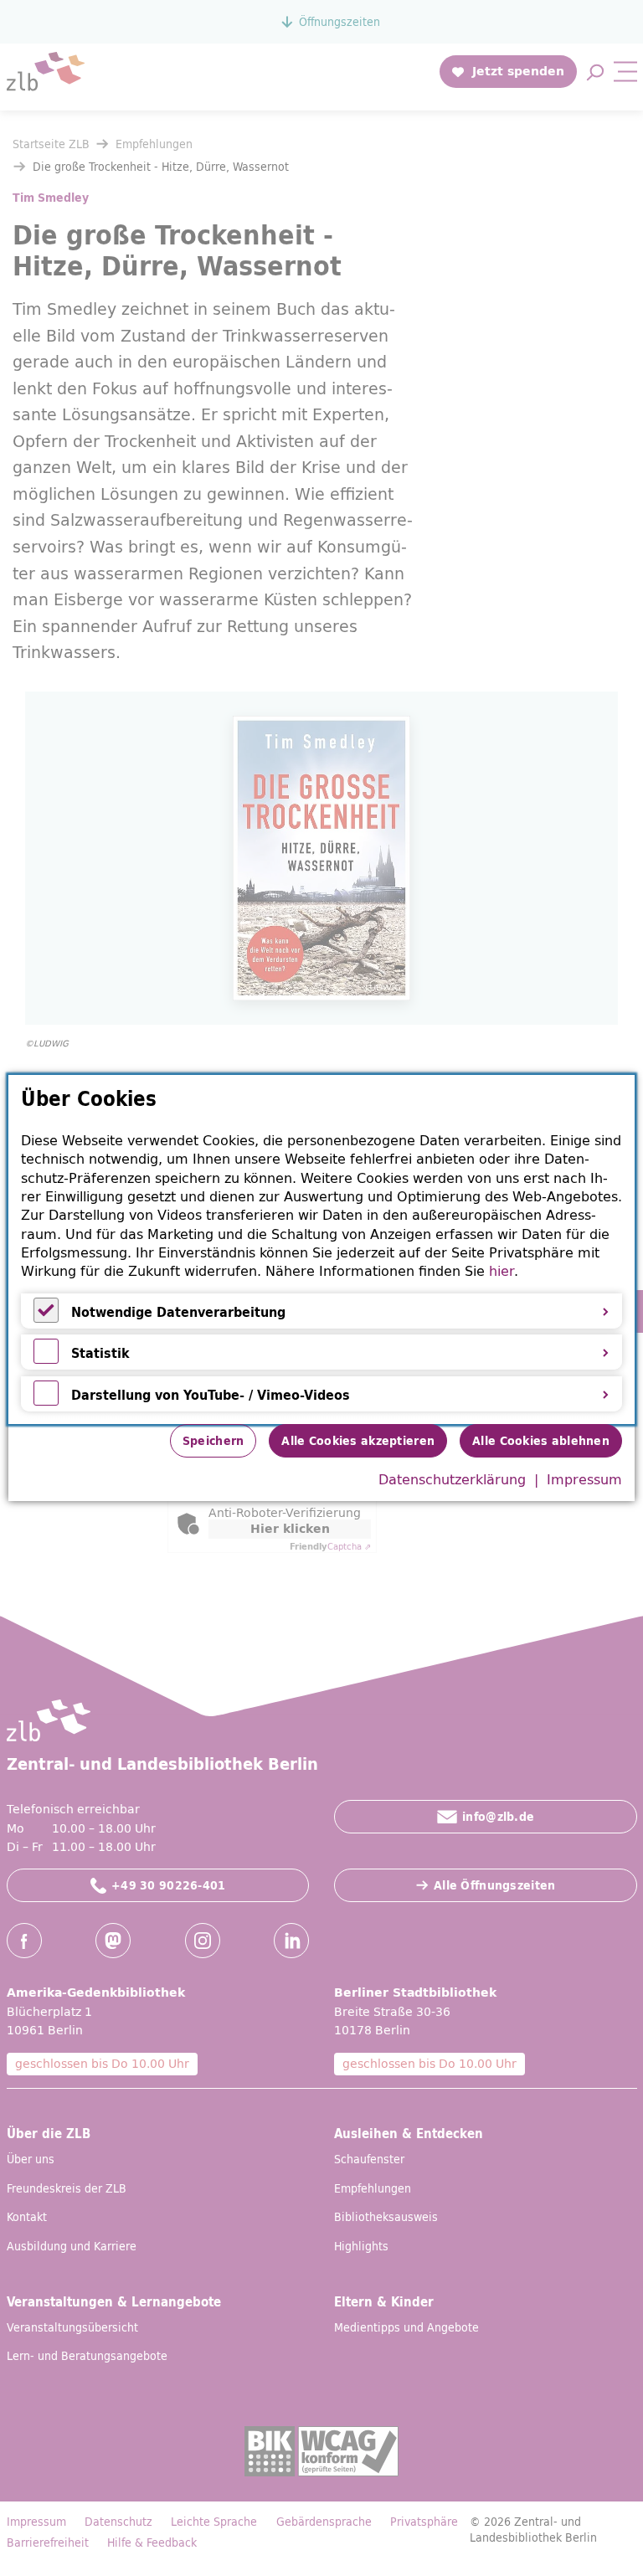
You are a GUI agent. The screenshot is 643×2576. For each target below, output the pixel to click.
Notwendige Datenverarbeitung (178, 1312)
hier (502, 1271)
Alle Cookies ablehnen (541, 1441)
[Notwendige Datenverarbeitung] (46, 1318)
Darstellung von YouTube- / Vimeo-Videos (211, 1395)
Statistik (100, 1353)
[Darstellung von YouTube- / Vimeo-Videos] (46, 1401)
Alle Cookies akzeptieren (358, 1441)
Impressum (584, 1479)
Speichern (213, 1441)
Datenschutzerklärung (452, 1479)
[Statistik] (46, 1359)
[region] (321, 1249)
